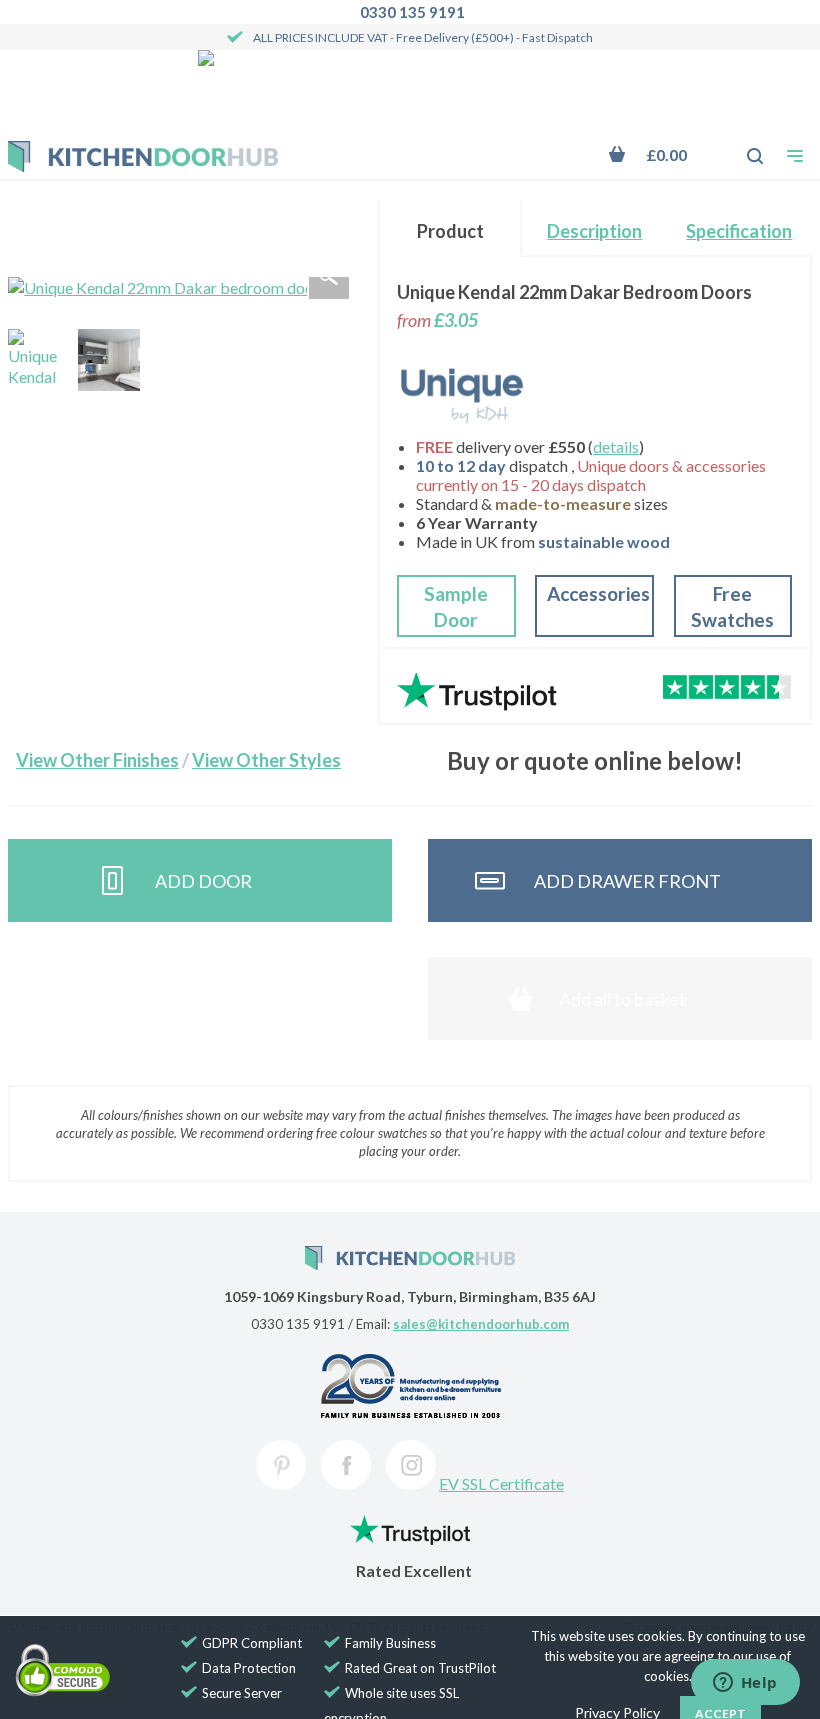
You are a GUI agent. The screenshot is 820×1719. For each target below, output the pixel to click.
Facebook (346, 1465)
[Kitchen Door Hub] (143, 156)
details (616, 446)
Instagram (411, 1465)
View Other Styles (266, 760)
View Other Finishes (97, 760)
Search (744, 146)
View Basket (661, 154)
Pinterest (281, 1465)
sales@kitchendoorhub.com (481, 1324)
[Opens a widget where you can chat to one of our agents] (745, 1684)
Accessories (598, 593)
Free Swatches (732, 606)
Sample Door (456, 606)
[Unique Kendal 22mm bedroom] (109, 360)
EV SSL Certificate (501, 1483)
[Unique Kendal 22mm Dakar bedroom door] (39, 360)
